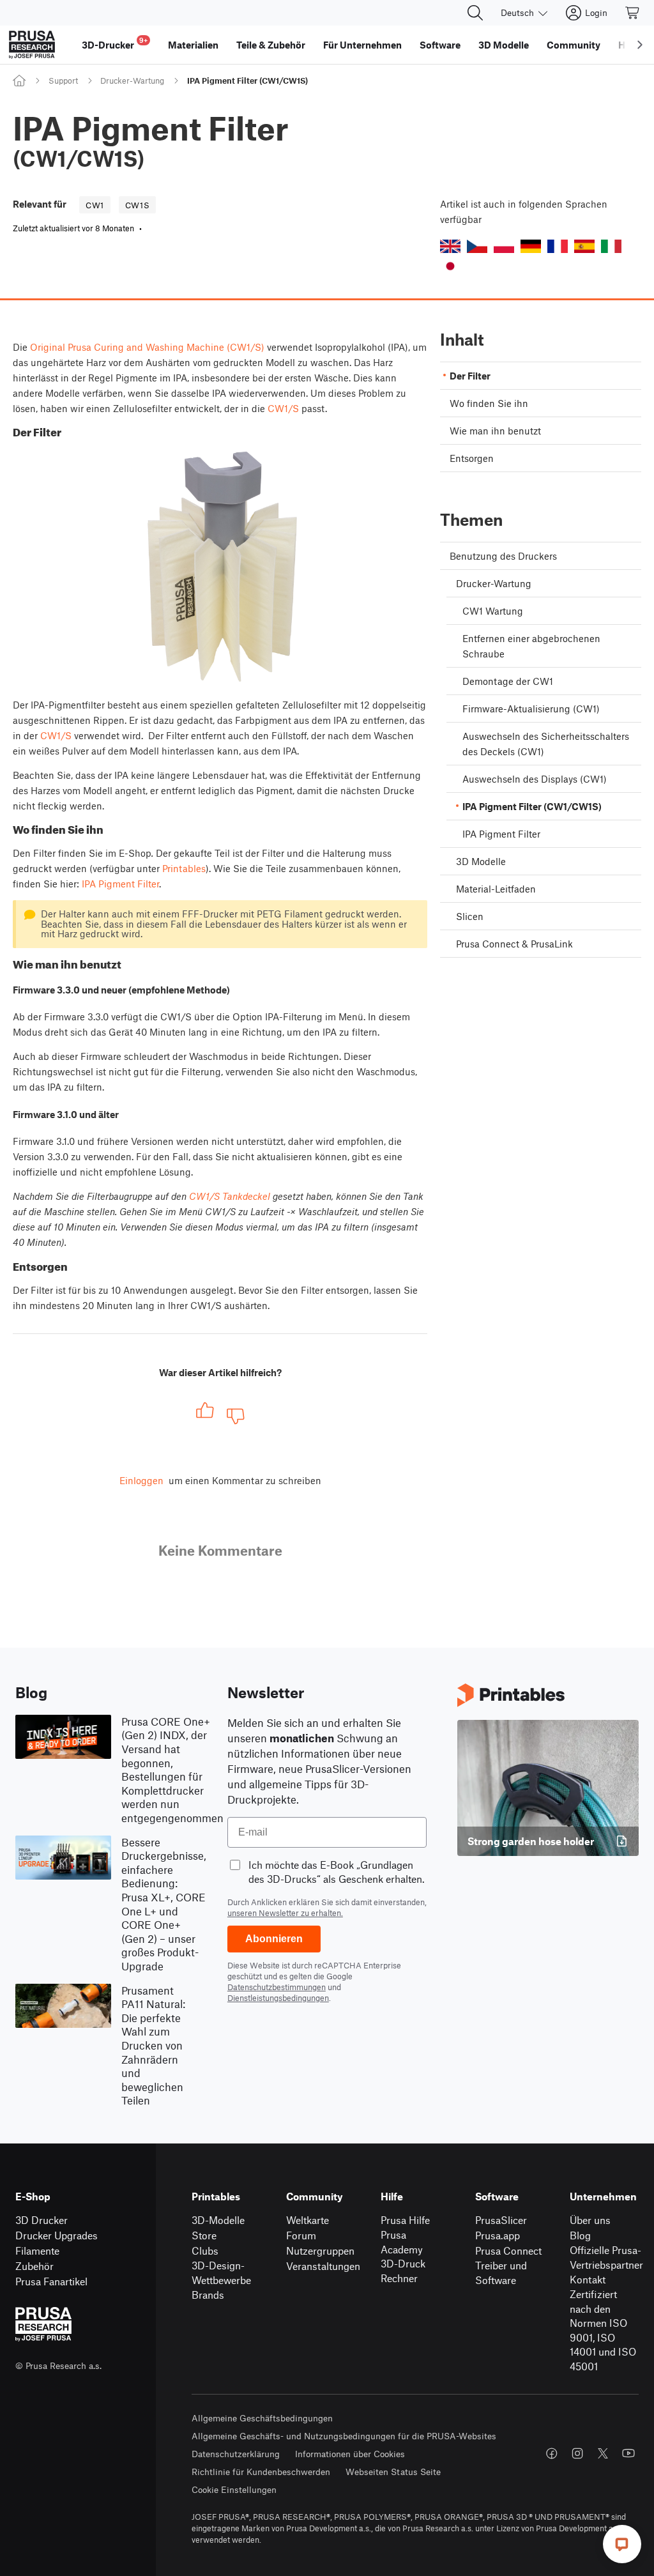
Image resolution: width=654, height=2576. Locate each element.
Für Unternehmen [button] (362, 45)
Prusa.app (498, 2235)
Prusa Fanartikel (51, 2281)
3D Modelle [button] (504, 45)
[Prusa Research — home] (32, 45)
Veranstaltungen (323, 2266)
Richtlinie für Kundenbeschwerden (261, 2472)
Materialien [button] (193, 45)
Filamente (37, 2250)
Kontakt (588, 2279)
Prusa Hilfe (405, 2220)
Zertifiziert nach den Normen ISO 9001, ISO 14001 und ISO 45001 (603, 2330)
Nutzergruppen (320, 2250)
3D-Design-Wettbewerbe (221, 2273)
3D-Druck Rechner (403, 2271)
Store (204, 2235)
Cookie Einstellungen (234, 2489)
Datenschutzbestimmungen (277, 1987)
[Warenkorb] (633, 13)
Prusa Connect (508, 2250)
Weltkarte (308, 2220)
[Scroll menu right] (640, 45)
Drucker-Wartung (132, 80)
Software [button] (440, 45)
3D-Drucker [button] (115, 43)
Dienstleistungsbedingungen (278, 1998)
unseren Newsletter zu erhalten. (285, 1913)
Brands (208, 2295)
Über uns (590, 2220)
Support (63, 80)
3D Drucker (42, 2220)
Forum (301, 2235)
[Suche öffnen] (475, 13)
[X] (603, 2453)
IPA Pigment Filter (120, 884)
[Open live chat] (622, 2544)
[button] (450, 246)
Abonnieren (274, 1939)
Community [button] (574, 45)
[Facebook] (552, 2453)
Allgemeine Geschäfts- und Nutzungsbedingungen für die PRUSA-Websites (344, 2436)
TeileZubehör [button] (271, 45)
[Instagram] (577, 2453)
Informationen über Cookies (350, 2454)
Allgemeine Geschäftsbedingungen (262, 2418)
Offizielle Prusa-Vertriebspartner (606, 2257)
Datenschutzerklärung (236, 2454)
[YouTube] (628, 2453)
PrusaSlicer (501, 2220)
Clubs (205, 2250)
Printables (184, 868)
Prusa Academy (402, 2242)
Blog (580, 2235)
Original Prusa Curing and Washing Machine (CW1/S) (147, 347)
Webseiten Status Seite (393, 2472)
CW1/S (283, 408)
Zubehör (34, 2266)
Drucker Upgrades (57, 2235)
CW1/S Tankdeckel (230, 1196)
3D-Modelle (218, 2220)
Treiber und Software (501, 2273)
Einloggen (141, 1480)
